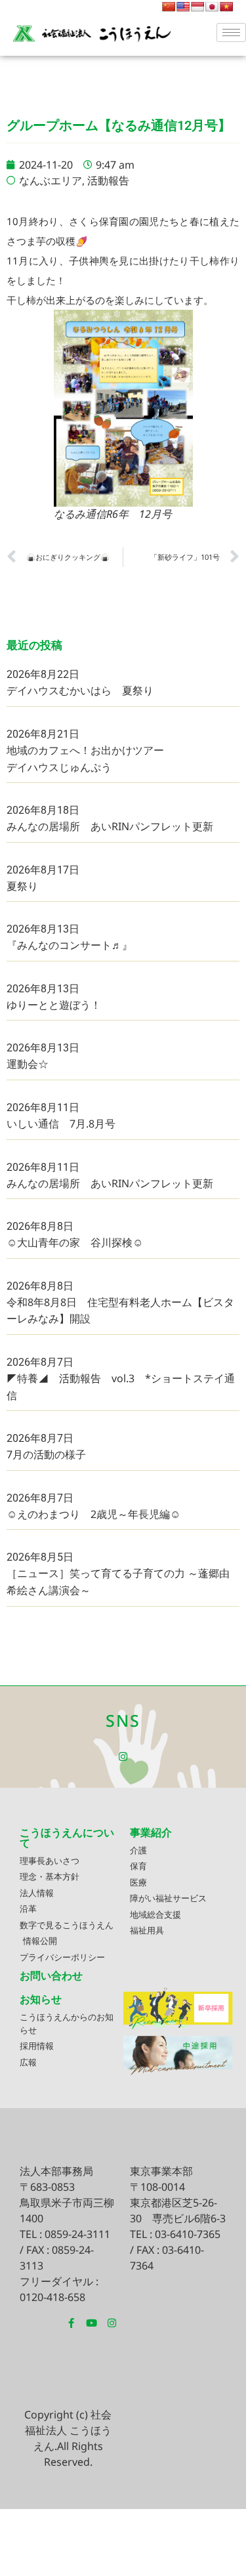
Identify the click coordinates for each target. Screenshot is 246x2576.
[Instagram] (123, 1757)
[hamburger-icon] (231, 32)
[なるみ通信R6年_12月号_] (123, 408)
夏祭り (22, 886)
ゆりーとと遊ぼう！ (54, 1005)
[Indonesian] (197, 7)
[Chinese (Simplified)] (169, 7)
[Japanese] (212, 7)
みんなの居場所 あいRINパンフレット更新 (110, 826)
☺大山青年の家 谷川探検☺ (75, 1242)
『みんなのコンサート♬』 (70, 945)
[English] (183, 7)
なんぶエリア (51, 180)
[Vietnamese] (226, 7)
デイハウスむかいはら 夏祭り (80, 690)
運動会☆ (28, 1064)
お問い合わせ (51, 1975)
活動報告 (108, 180)
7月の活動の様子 (46, 1454)
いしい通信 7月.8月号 (61, 1124)
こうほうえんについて (67, 1838)
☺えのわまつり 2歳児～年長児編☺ (93, 1514)
